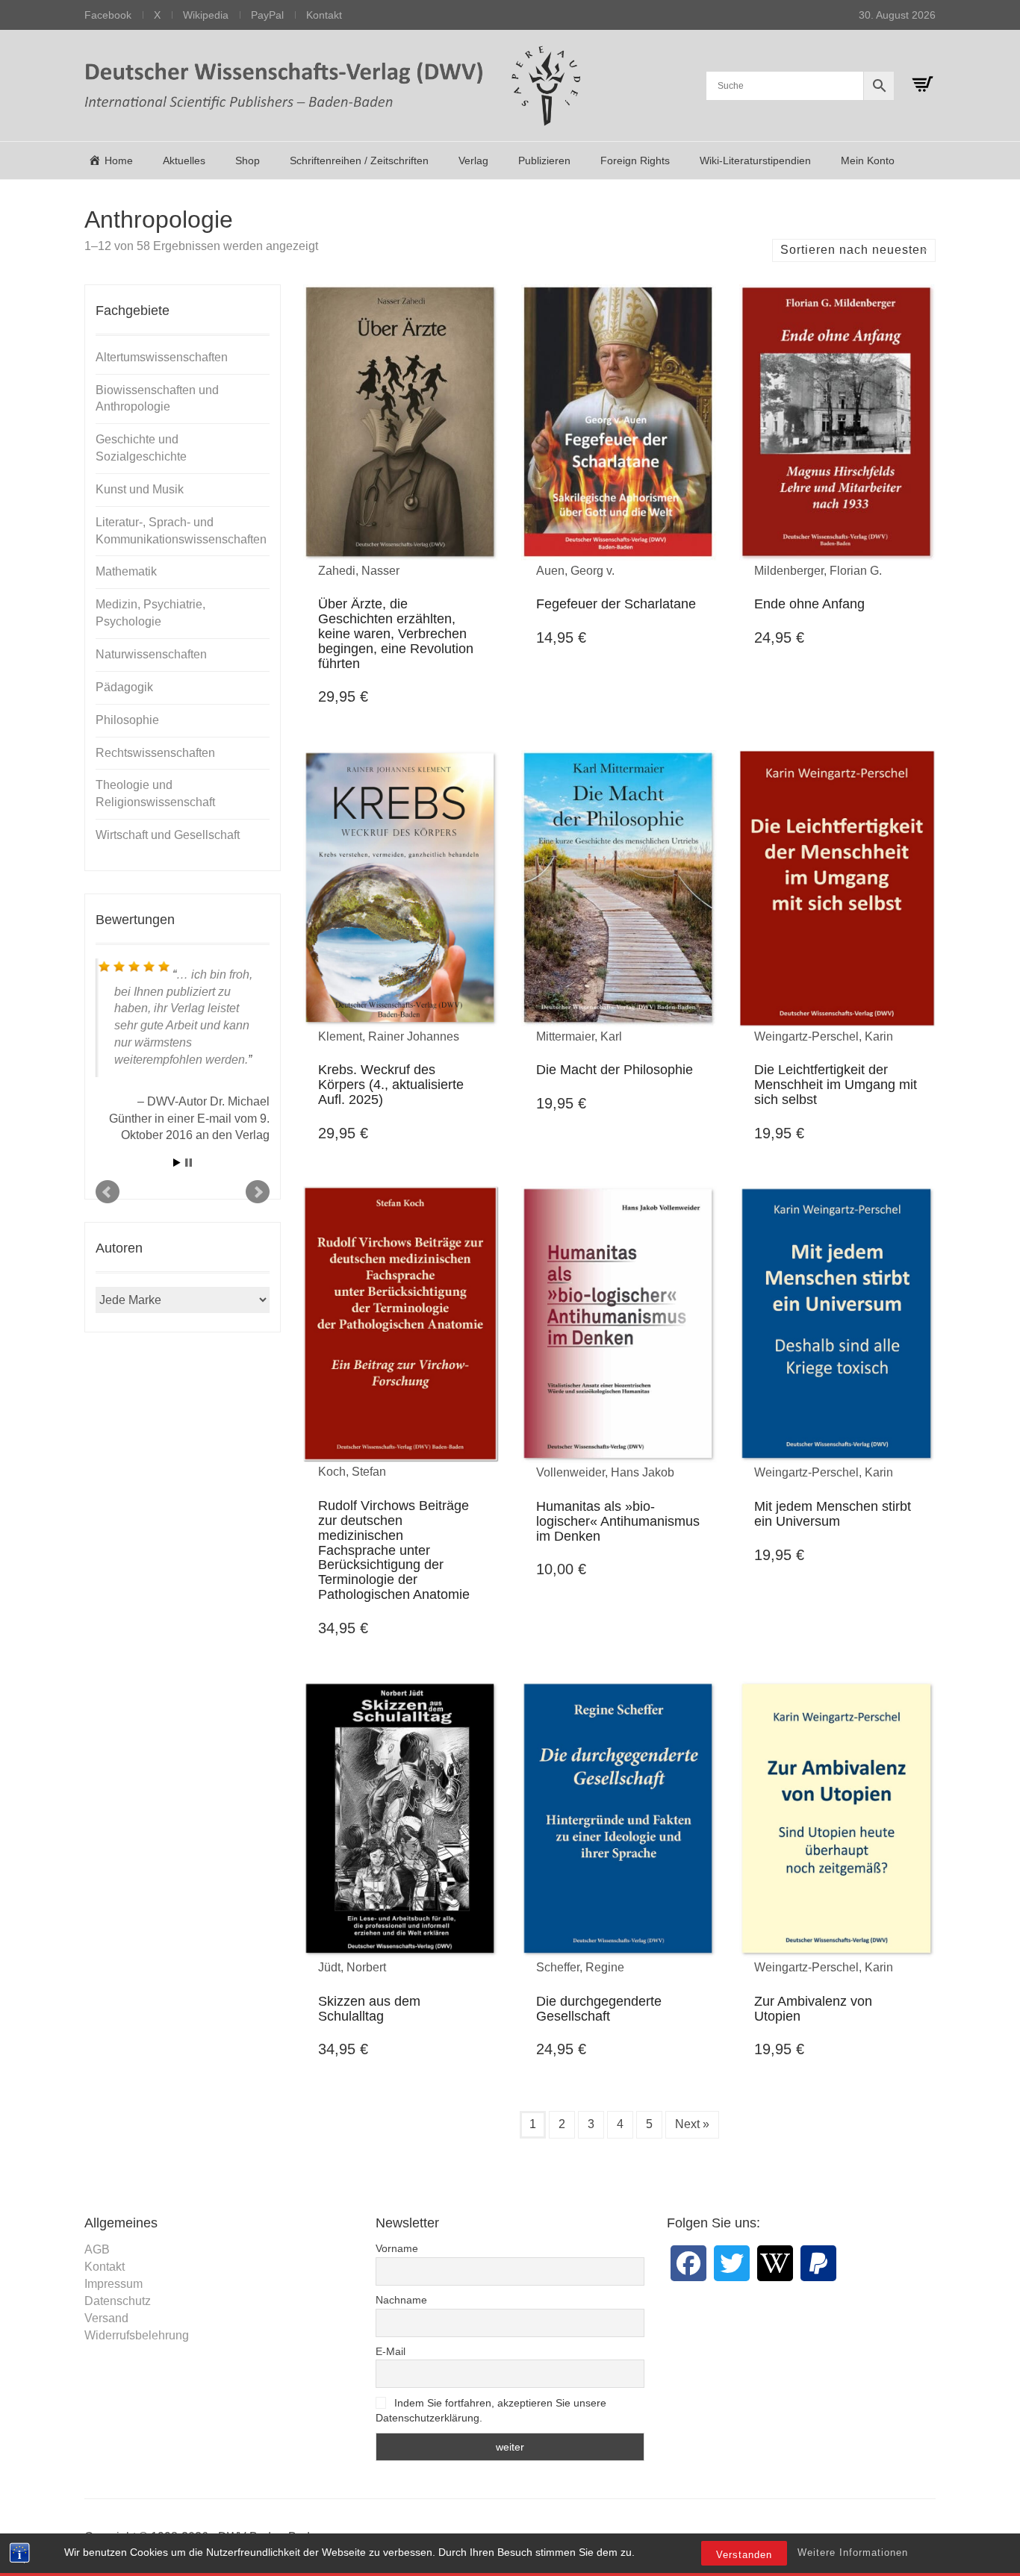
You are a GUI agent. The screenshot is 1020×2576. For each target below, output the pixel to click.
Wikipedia (206, 15)
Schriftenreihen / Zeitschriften (359, 160)
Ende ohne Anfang (809, 604)
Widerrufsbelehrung (137, 2335)
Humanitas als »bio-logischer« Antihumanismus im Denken (618, 1521)
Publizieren (544, 160)
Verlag (473, 160)
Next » (692, 2124)
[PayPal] (818, 2263)
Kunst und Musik (140, 489)
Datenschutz (118, 2301)
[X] (732, 2263)
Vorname (397, 2248)
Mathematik (126, 571)
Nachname (401, 2300)
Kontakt (324, 15)
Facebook (108, 15)
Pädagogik (124, 687)
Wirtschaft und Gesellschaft (168, 835)
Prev (108, 1192)
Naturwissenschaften (151, 654)
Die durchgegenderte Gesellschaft (599, 2009)
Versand (106, 2318)
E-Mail (391, 2351)
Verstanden (744, 2555)
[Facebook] (688, 2263)
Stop (189, 1163)
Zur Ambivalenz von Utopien (813, 2009)
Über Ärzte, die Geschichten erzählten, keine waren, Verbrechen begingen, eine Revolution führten (396, 633)
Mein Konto (868, 160)
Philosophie (127, 720)
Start (177, 1163)
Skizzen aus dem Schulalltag (369, 2009)
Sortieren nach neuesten (854, 250)
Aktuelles (184, 160)
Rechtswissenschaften (155, 753)
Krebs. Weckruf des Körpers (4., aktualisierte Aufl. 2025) (391, 1085)
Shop (248, 160)
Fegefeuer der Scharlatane (616, 604)
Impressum (113, 2284)
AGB (97, 2249)
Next (258, 1192)
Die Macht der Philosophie (615, 1070)
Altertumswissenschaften (162, 357)
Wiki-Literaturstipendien (755, 160)
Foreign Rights (635, 160)
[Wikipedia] (775, 2263)
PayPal (267, 15)
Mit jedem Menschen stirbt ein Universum (833, 1514)
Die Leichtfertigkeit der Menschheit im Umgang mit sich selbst (836, 1085)
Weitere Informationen (853, 2552)
